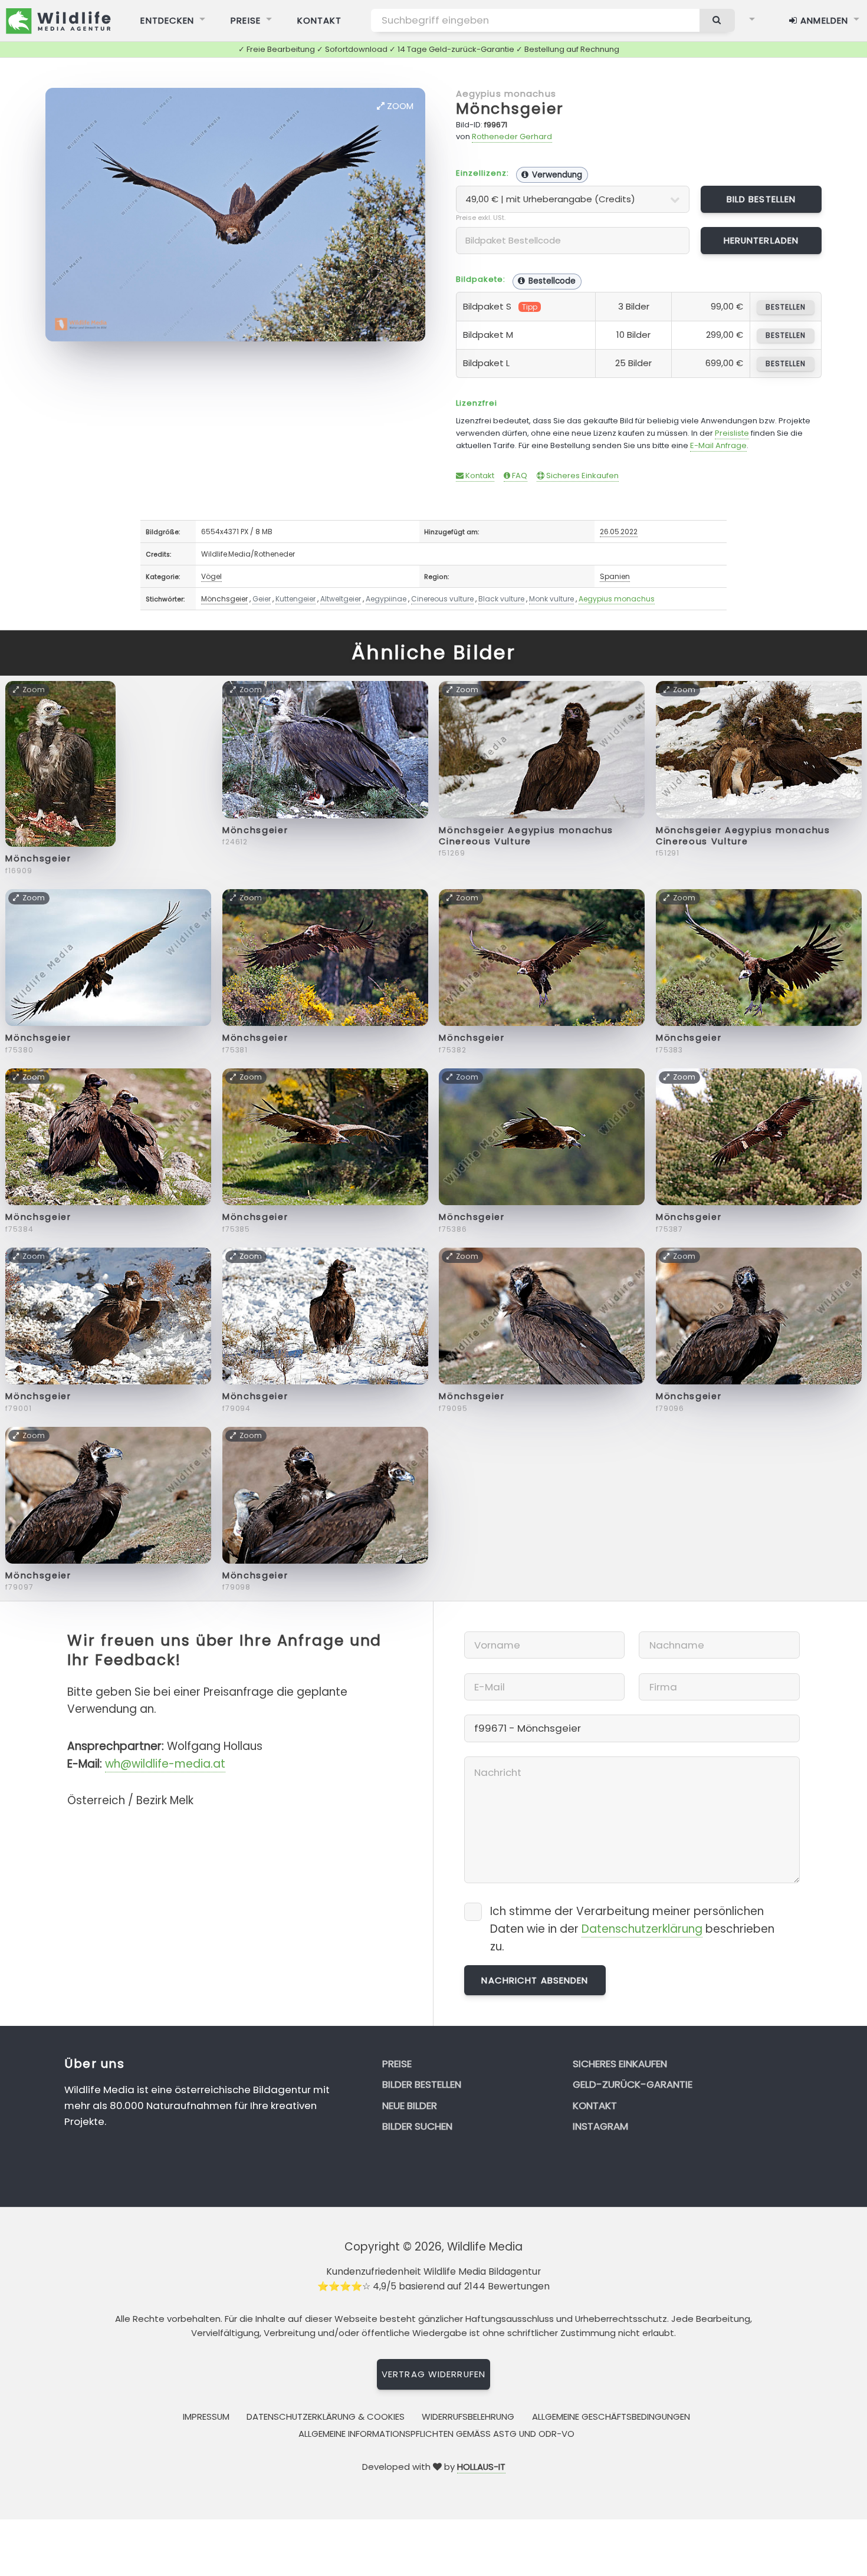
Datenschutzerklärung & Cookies (326, 2417)
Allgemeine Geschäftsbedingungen (611, 2417)
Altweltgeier (341, 599)
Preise (246, 20)
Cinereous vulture (442, 599)
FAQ (519, 476)
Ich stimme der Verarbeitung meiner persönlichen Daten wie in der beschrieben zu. (632, 1929)
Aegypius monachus (506, 93)
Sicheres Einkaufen (582, 476)
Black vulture (501, 599)
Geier (262, 599)
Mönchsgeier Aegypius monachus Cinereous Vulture (526, 836)
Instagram (600, 2126)
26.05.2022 (619, 532)
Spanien (615, 576)
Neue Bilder (410, 2105)
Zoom (399, 106)
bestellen (785, 307)
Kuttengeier (295, 599)
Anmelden (823, 20)
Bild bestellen (761, 199)
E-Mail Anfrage (718, 445)
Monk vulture (551, 599)
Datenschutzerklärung (642, 1929)
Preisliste (732, 433)
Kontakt (320, 20)
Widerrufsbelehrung (468, 2417)
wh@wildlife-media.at (165, 1764)
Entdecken (167, 20)
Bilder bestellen (422, 2084)
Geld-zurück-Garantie (633, 2084)
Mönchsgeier (510, 109)
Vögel (211, 576)
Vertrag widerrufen (433, 2374)
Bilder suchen (417, 2126)
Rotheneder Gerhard (512, 136)
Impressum (206, 2417)
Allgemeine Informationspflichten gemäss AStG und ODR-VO (436, 2434)
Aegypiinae (386, 599)
